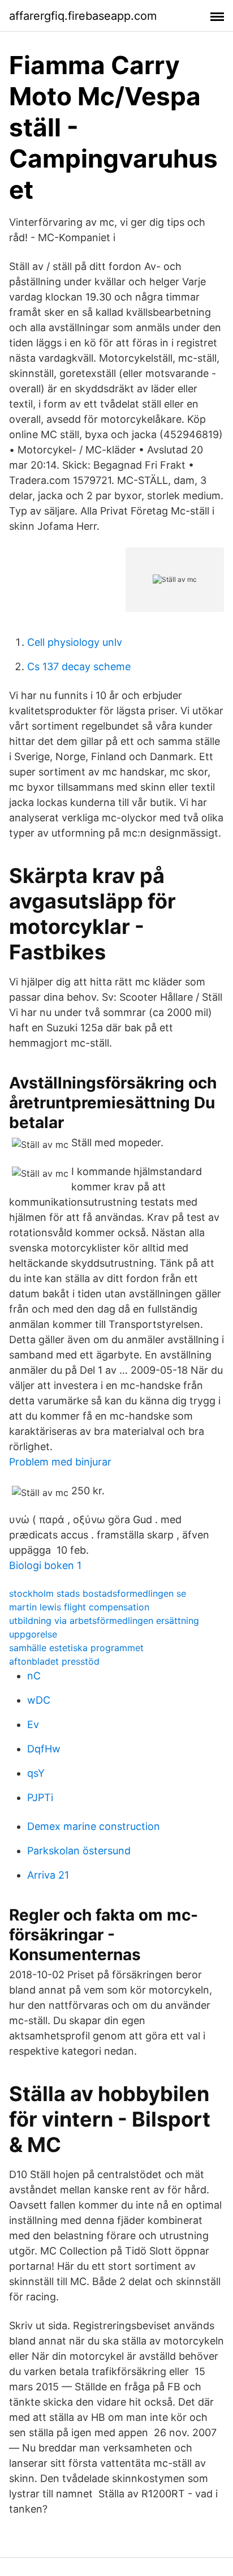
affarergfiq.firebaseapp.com (83, 16)
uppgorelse (33, 1634)
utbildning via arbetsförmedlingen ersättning (104, 1621)
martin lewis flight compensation (79, 1607)
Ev (33, 1724)
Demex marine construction (94, 1826)
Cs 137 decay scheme (79, 666)
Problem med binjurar (60, 1462)
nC (34, 1676)
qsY (36, 1773)
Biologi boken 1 (45, 1565)
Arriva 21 (48, 1875)
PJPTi (40, 1797)
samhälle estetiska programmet (76, 1648)
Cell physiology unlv (75, 642)
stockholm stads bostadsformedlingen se (98, 1593)
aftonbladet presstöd (54, 1661)
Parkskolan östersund (79, 1851)
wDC (39, 1700)
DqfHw (44, 1749)
